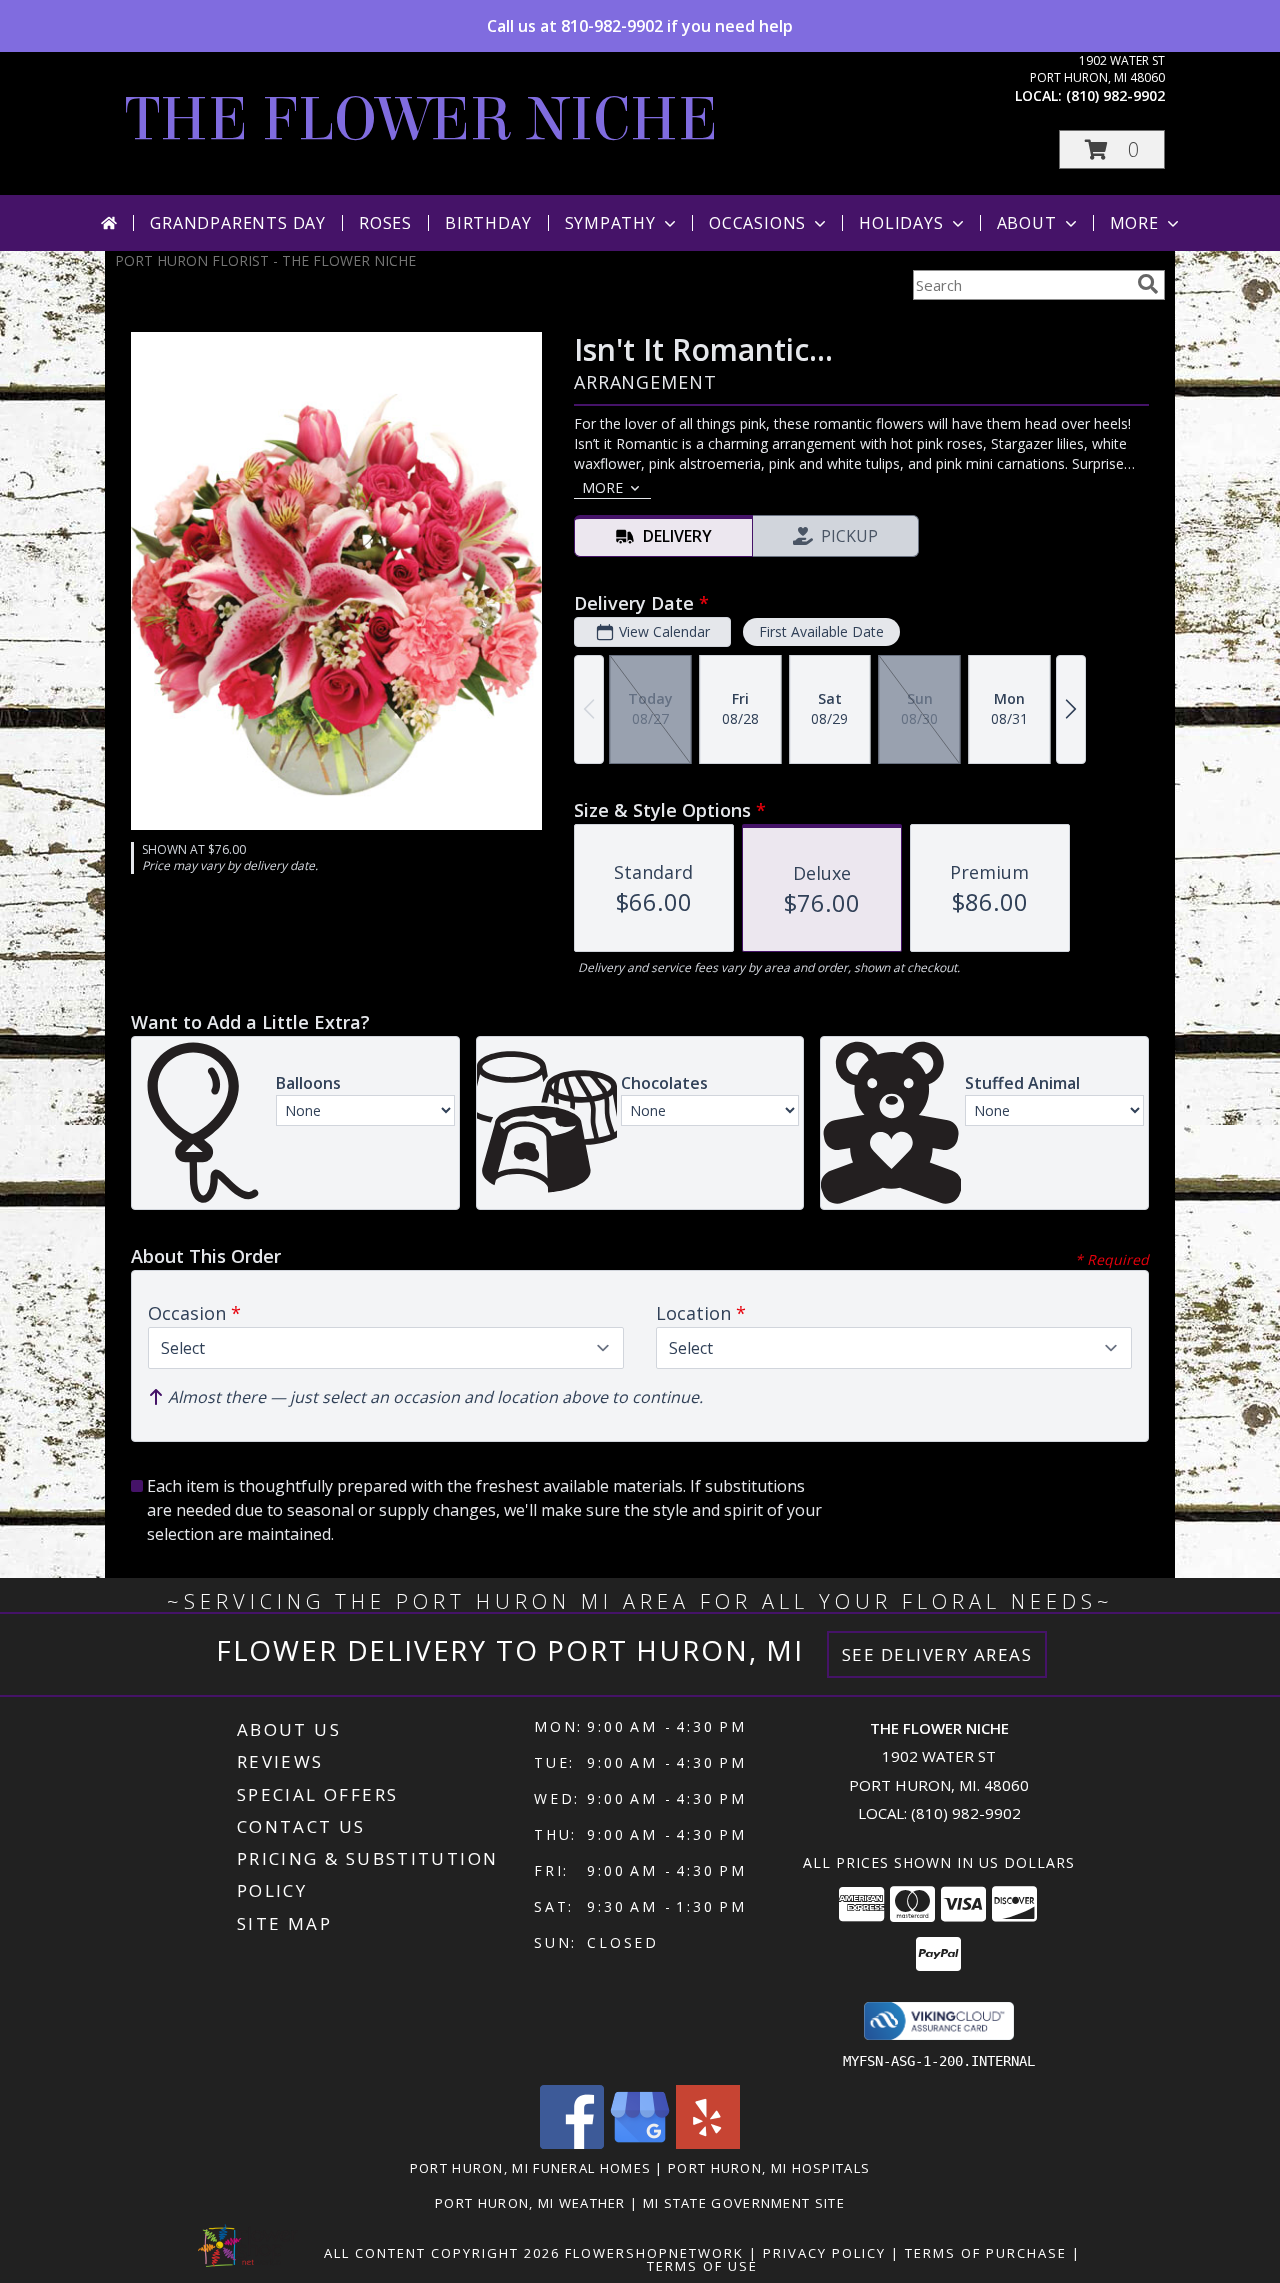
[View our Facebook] (572, 2143)
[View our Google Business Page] (640, 2143)
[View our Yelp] (708, 2143)
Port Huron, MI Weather (530, 2203)
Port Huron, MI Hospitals (769, 2168)
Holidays (901, 223)
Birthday (488, 223)
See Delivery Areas (937, 1654)
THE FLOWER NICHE (421, 119)
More (1134, 223)
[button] (1112, 149)
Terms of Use (702, 2266)
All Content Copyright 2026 (442, 2253)
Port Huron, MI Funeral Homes (530, 2168)
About (1027, 223)
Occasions (757, 223)
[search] (1148, 284)
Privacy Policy (824, 2253)
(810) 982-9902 (1115, 95)
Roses (385, 223)
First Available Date (821, 631)
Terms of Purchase (986, 2253)
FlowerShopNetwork (654, 2253)
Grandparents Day (238, 223)
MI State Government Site (744, 2203)
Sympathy (610, 223)
